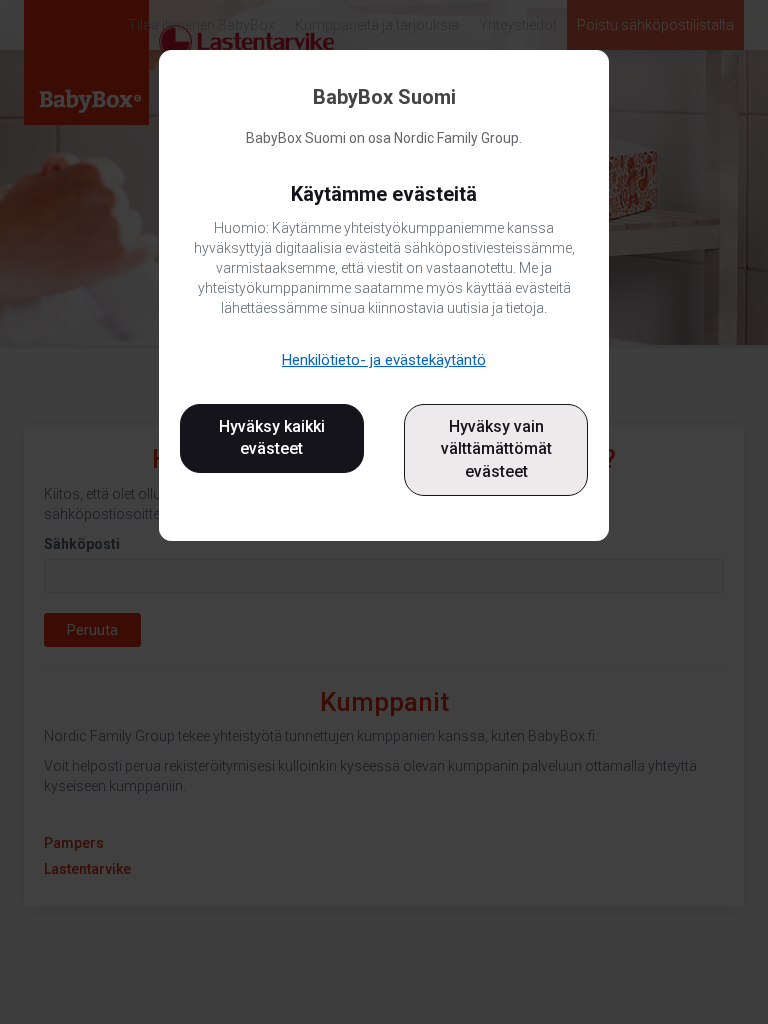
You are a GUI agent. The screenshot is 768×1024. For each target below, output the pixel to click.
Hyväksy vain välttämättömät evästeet (496, 449)
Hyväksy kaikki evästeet (272, 438)
